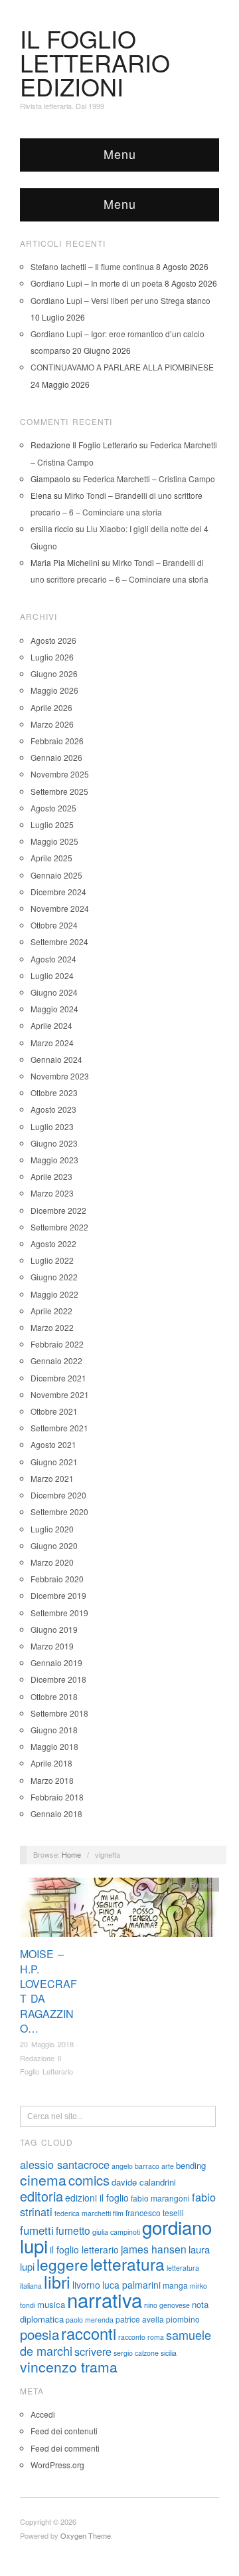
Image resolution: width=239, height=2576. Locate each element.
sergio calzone (136, 2353)
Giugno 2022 (54, 1277)
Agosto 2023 (53, 1109)
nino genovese (167, 2305)
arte (168, 2166)
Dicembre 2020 (58, 1495)
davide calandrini (144, 2182)
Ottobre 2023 (54, 1092)
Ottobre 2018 (54, 1696)
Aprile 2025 (51, 858)
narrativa (105, 2299)
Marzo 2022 (52, 1327)
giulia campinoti (116, 2232)
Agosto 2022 (53, 1243)
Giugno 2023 (54, 1143)
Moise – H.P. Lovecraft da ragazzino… (48, 1991)
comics (89, 2180)
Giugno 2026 (54, 673)
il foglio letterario (84, 2249)
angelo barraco (135, 2166)
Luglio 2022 (52, 1260)
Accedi (43, 2414)
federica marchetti (83, 2213)
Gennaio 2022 (56, 1360)
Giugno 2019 (54, 1629)
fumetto (73, 2230)
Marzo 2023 (52, 1193)
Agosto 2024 (53, 959)
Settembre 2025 (59, 791)
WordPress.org (57, 2465)
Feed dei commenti (65, 2448)
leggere (62, 2264)
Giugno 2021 (54, 1462)
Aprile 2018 (51, 1763)
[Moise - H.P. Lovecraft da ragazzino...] (119, 1911)
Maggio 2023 (54, 1160)
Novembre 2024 (60, 908)
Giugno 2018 (54, 1730)
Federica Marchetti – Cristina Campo (149, 479)
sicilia (169, 2353)
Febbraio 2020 (57, 1579)
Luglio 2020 (52, 1529)
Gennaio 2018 (56, 1813)
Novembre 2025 (60, 774)
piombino (183, 2319)
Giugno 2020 (54, 1545)
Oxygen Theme (86, 2535)
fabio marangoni (160, 2198)
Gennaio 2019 (56, 1662)
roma (156, 2337)
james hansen (154, 2249)
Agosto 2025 (53, 808)
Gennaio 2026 (56, 757)
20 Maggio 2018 (47, 2044)
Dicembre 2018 (58, 1679)
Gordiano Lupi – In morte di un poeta (97, 283)
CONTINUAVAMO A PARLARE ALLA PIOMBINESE (122, 367)
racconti (89, 2333)
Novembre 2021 (60, 1394)
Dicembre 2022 (58, 1210)
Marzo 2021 (52, 1478)
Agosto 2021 (53, 1444)
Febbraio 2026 (57, 741)
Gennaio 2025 (56, 875)
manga (175, 2285)
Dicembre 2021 (58, 1378)
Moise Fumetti (190, 1884)
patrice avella (140, 2319)
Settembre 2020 (59, 1511)
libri (57, 2281)
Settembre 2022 (59, 1227)
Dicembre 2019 (58, 1595)
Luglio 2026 (52, 657)
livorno (86, 2285)
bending (191, 2165)
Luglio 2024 (52, 975)
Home (71, 1854)
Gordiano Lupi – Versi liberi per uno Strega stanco (120, 300)
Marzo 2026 (52, 724)
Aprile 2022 (51, 1311)
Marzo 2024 (52, 1043)
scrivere (93, 2351)
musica (51, 2304)
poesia (40, 2334)
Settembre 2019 (59, 1613)
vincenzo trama (69, 2366)
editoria (41, 2196)
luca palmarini (131, 2285)
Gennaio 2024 (56, 1059)
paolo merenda (90, 2320)
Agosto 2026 (53, 640)
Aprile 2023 (51, 1176)
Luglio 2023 (52, 1126)
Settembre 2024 (59, 941)
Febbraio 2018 (57, 1797)
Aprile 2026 (51, 707)
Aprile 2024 (51, 1025)
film (118, 2213)
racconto (132, 2337)
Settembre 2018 (59, 1713)
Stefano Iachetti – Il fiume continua (92, 266)
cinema (43, 2180)
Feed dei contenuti (64, 2431)
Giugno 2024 (54, 992)
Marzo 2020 (52, 1562)
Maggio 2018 (54, 1746)
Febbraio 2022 (57, 1344)
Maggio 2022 (54, 1294)
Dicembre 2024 (58, 892)
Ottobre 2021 (54, 1411)
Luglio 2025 (52, 824)
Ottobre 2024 (54, 925)
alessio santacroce (65, 2164)
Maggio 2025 (54, 841)
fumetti (37, 2230)
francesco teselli (155, 2213)
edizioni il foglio (97, 2198)
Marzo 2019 (52, 1646)
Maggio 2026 (54, 690)
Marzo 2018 (52, 1780)
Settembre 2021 (59, 1428)
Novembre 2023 (60, 1076)
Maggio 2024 (54, 1009)
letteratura (127, 2264)
